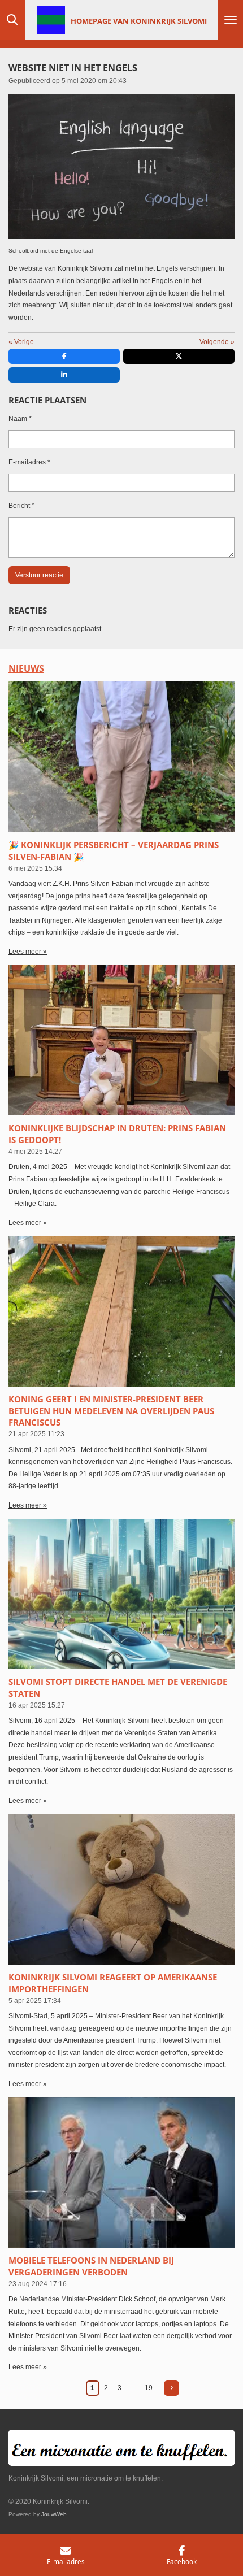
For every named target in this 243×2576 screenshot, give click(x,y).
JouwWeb (54, 2514)
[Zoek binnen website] (12, 20)
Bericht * (21, 506)
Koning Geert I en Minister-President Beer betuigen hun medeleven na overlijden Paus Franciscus (111, 1411)
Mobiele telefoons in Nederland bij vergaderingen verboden (91, 2266)
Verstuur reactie (39, 575)
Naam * (20, 419)
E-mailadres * (29, 462)
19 (149, 2388)
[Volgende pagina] (172, 2388)
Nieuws (26, 668)
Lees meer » (28, 952)
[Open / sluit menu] (231, 20)
